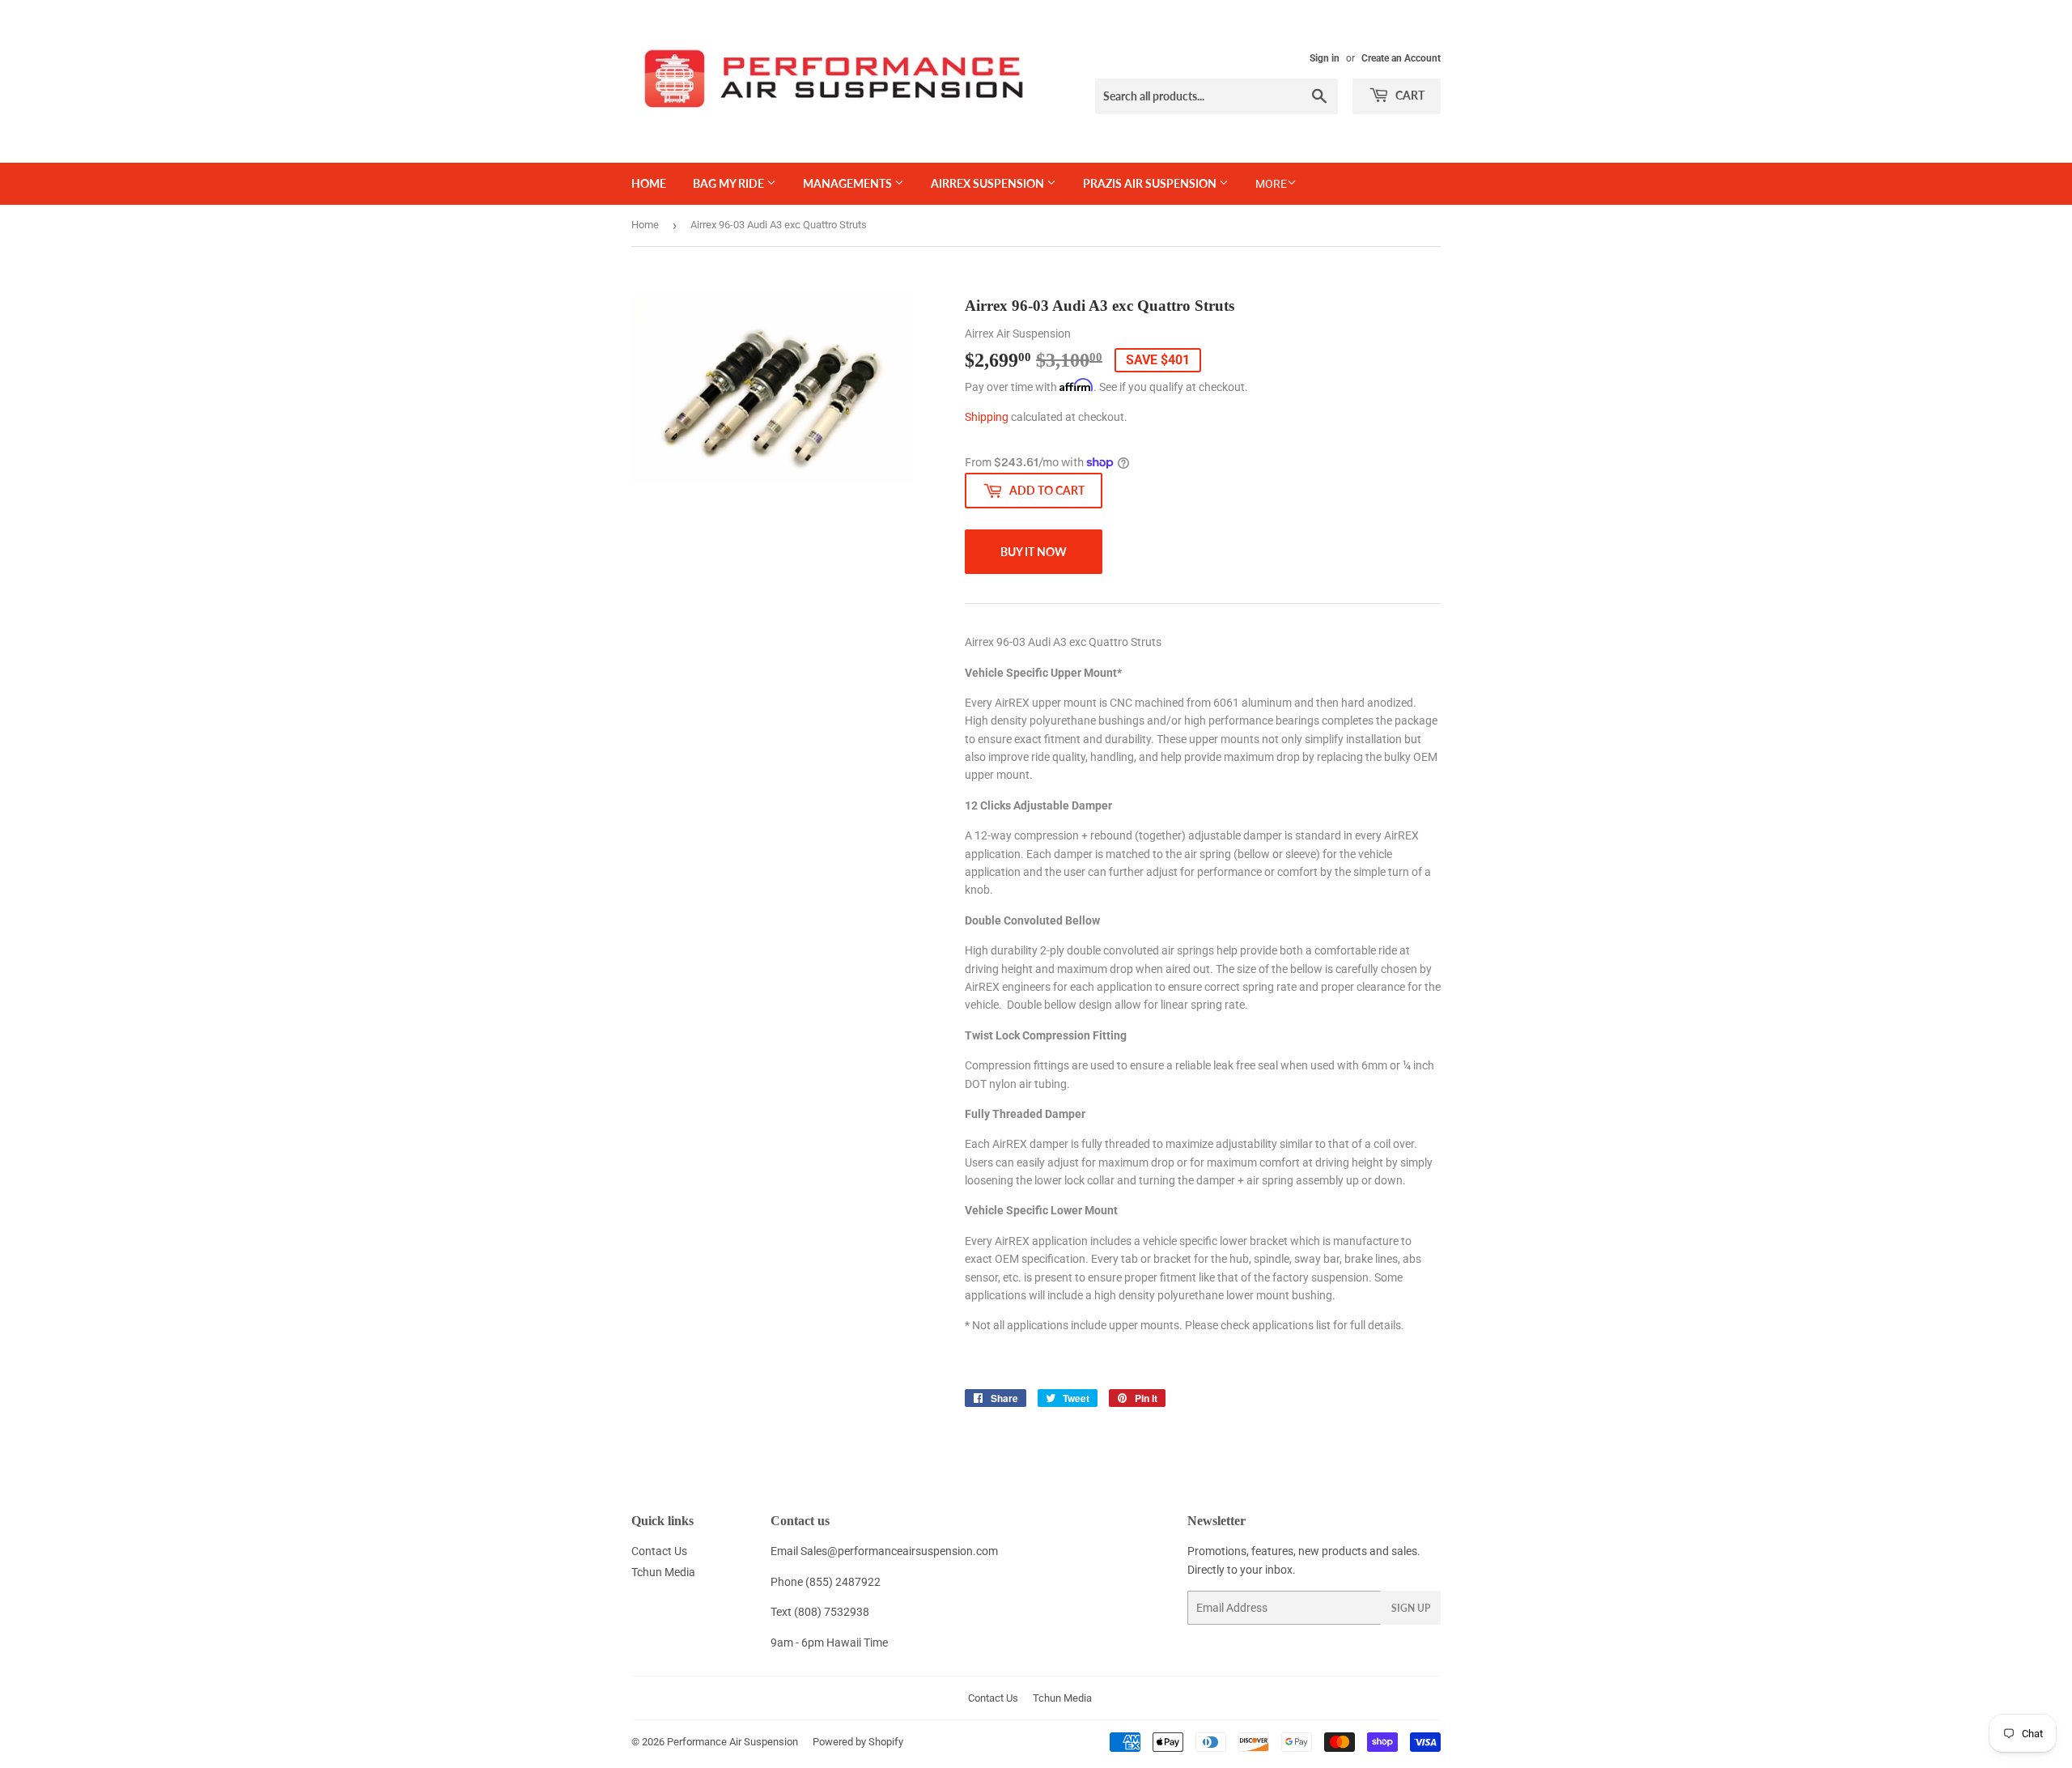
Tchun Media (663, 1572)
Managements (849, 183)
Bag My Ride (730, 183)
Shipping (987, 417)
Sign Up (1411, 1608)
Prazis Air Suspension (1151, 183)
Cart (1409, 95)
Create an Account (1401, 58)
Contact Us (659, 1551)
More (1271, 184)
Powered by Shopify (858, 1742)
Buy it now (1034, 552)
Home (649, 183)
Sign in (1325, 58)
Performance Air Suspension (732, 1742)
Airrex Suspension (989, 183)
